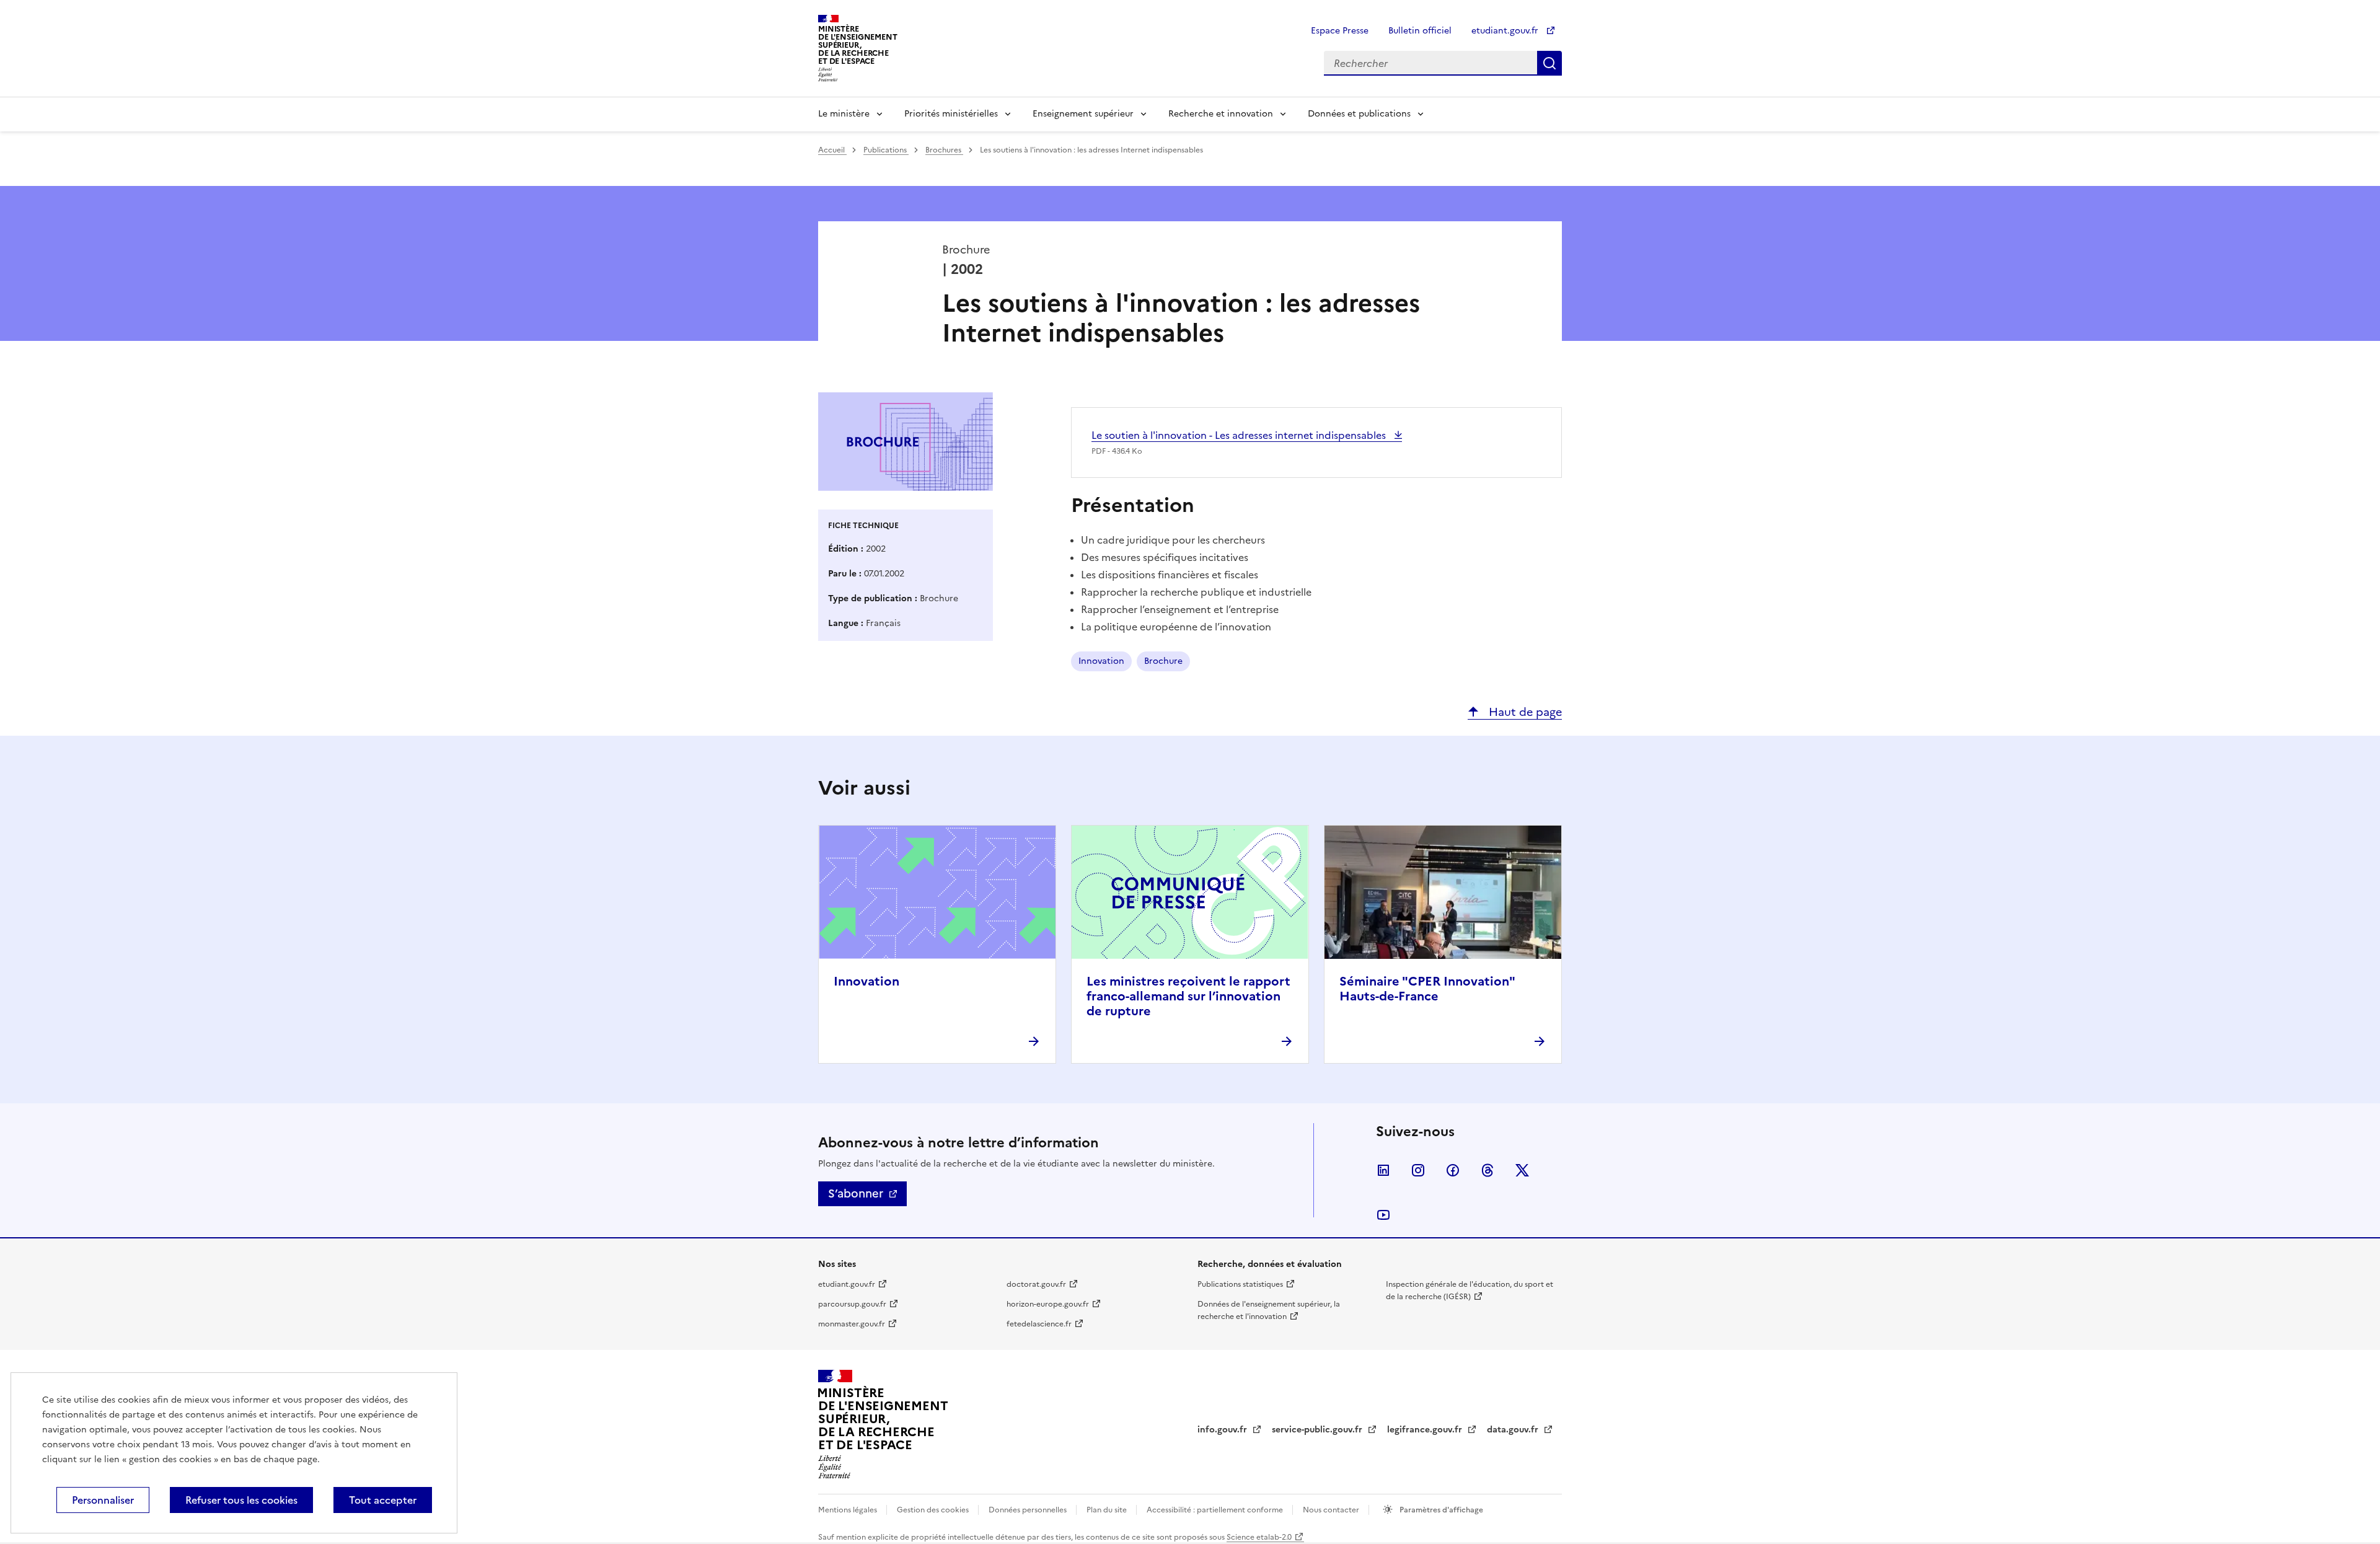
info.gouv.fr (1223, 1430)
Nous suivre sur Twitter (1522, 1170)
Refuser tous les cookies (241, 1500)
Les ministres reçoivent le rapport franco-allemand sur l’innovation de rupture (1188, 996)
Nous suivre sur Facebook (1453, 1170)
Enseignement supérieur (1083, 114)
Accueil (832, 150)
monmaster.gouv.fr (852, 1324)
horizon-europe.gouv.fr (1048, 1304)
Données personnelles (1029, 1510)
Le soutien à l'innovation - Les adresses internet (1240, 435)
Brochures (944, 150)
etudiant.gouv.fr (1506, 31)
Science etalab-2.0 (1259, 1537)
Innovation (1101, 661)
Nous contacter (1332, 1510)
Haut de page (1524, 712)
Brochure (1163, 661)
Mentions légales (848, 1510)
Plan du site (1108, 1510)
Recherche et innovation (1221, 114)
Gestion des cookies (934, 1510)
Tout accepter (383, 1500)
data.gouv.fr (1514, 1430)
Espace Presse (1340, 31)
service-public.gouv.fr (1318, 1430)
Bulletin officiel (1420, 31)
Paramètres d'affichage (1440, 1510)
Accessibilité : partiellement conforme (1216, 1510)
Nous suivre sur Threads (1487, 1170)
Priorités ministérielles (951, 114)
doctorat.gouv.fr (1036, 1284)
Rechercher (1549, 63)
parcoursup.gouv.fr (852, 1304)
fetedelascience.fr (1039, 1324)
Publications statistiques (1240, 1284)
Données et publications (1359, 114)
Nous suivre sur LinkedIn (1383, 1170)
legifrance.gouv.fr (1426, 1430)
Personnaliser (103, 1500)
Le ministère (844, 114)
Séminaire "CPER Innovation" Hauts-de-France (1427, 989)
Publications (886, 150)
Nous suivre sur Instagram (1418, 1170)
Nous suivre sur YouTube (1383, 1215)
